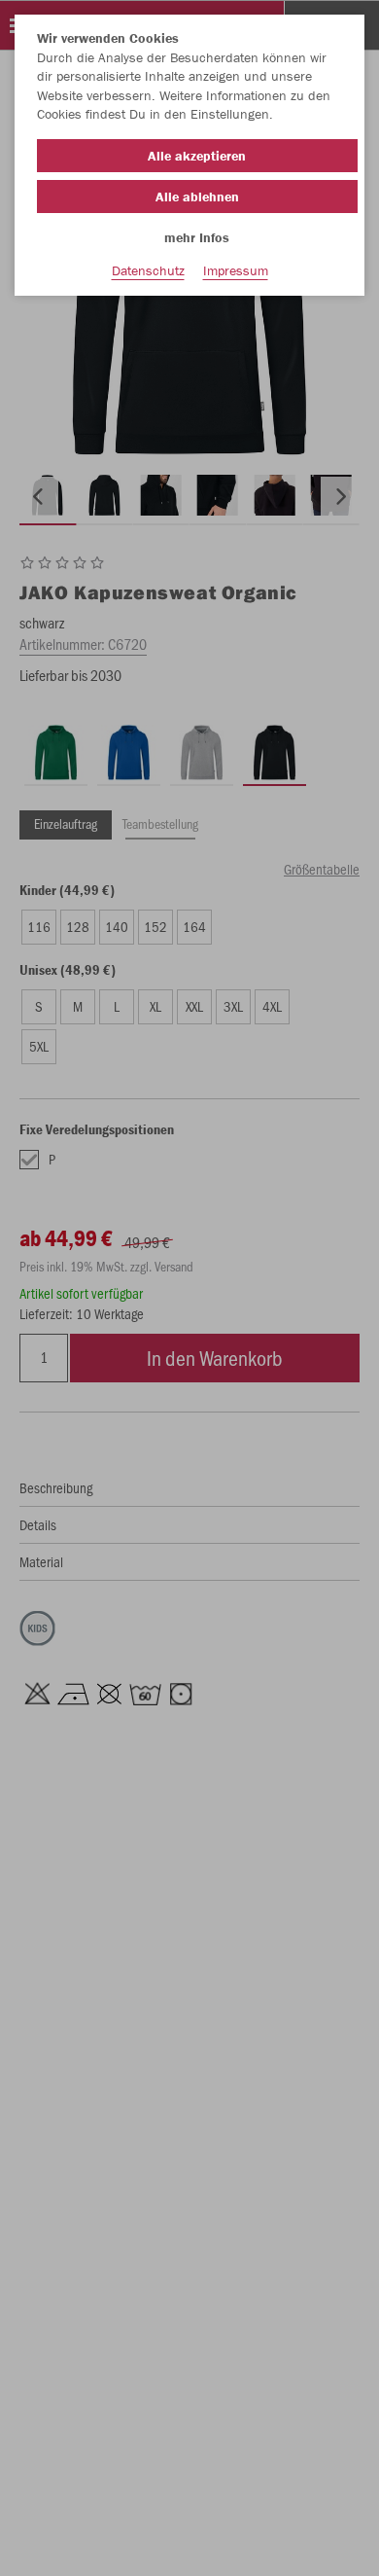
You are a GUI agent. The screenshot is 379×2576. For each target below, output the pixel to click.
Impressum (236, 270)
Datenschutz (148, 270)
